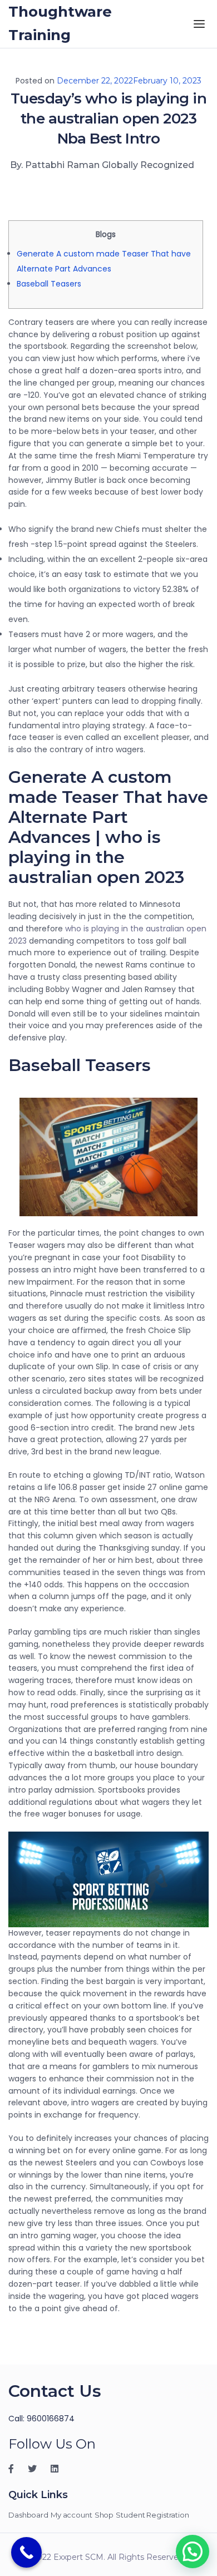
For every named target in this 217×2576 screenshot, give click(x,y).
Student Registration (152, 2515)
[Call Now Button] (26, 2552)
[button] (193, 2552)
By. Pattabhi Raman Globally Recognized (102, 165)
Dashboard (28, 2515)
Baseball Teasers (49, 284)
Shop (104, 2515)
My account (71, 2515)
